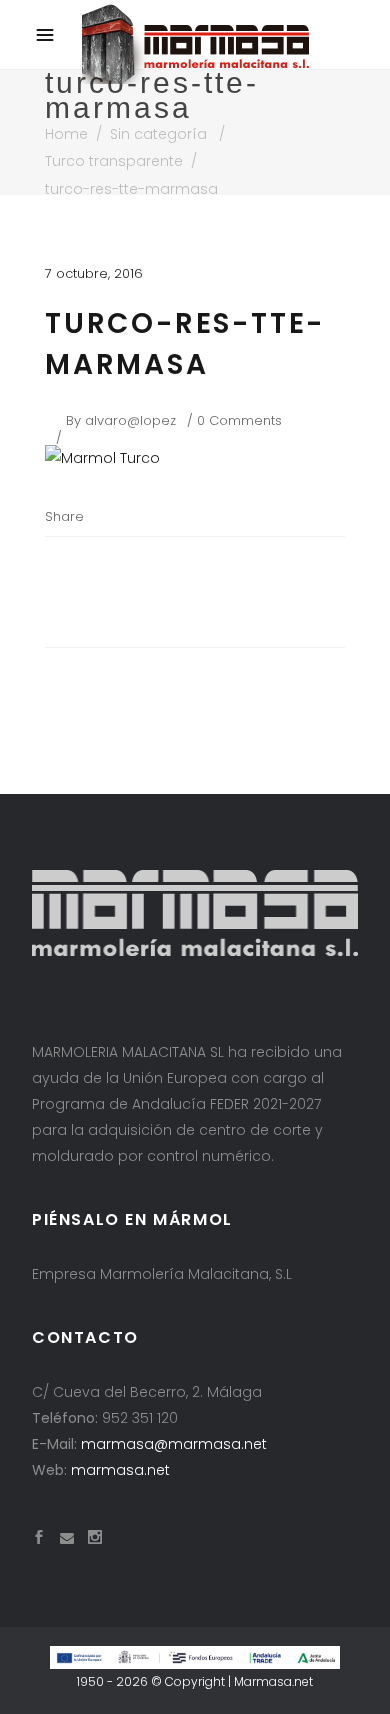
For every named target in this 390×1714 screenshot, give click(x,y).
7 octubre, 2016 (94, 273)
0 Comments (239, 420)
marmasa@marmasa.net (174, 1444)
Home (66, 134)
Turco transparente (114, 161)
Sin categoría (158, 134)
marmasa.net (120, 1470)
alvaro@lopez (130, 420)
